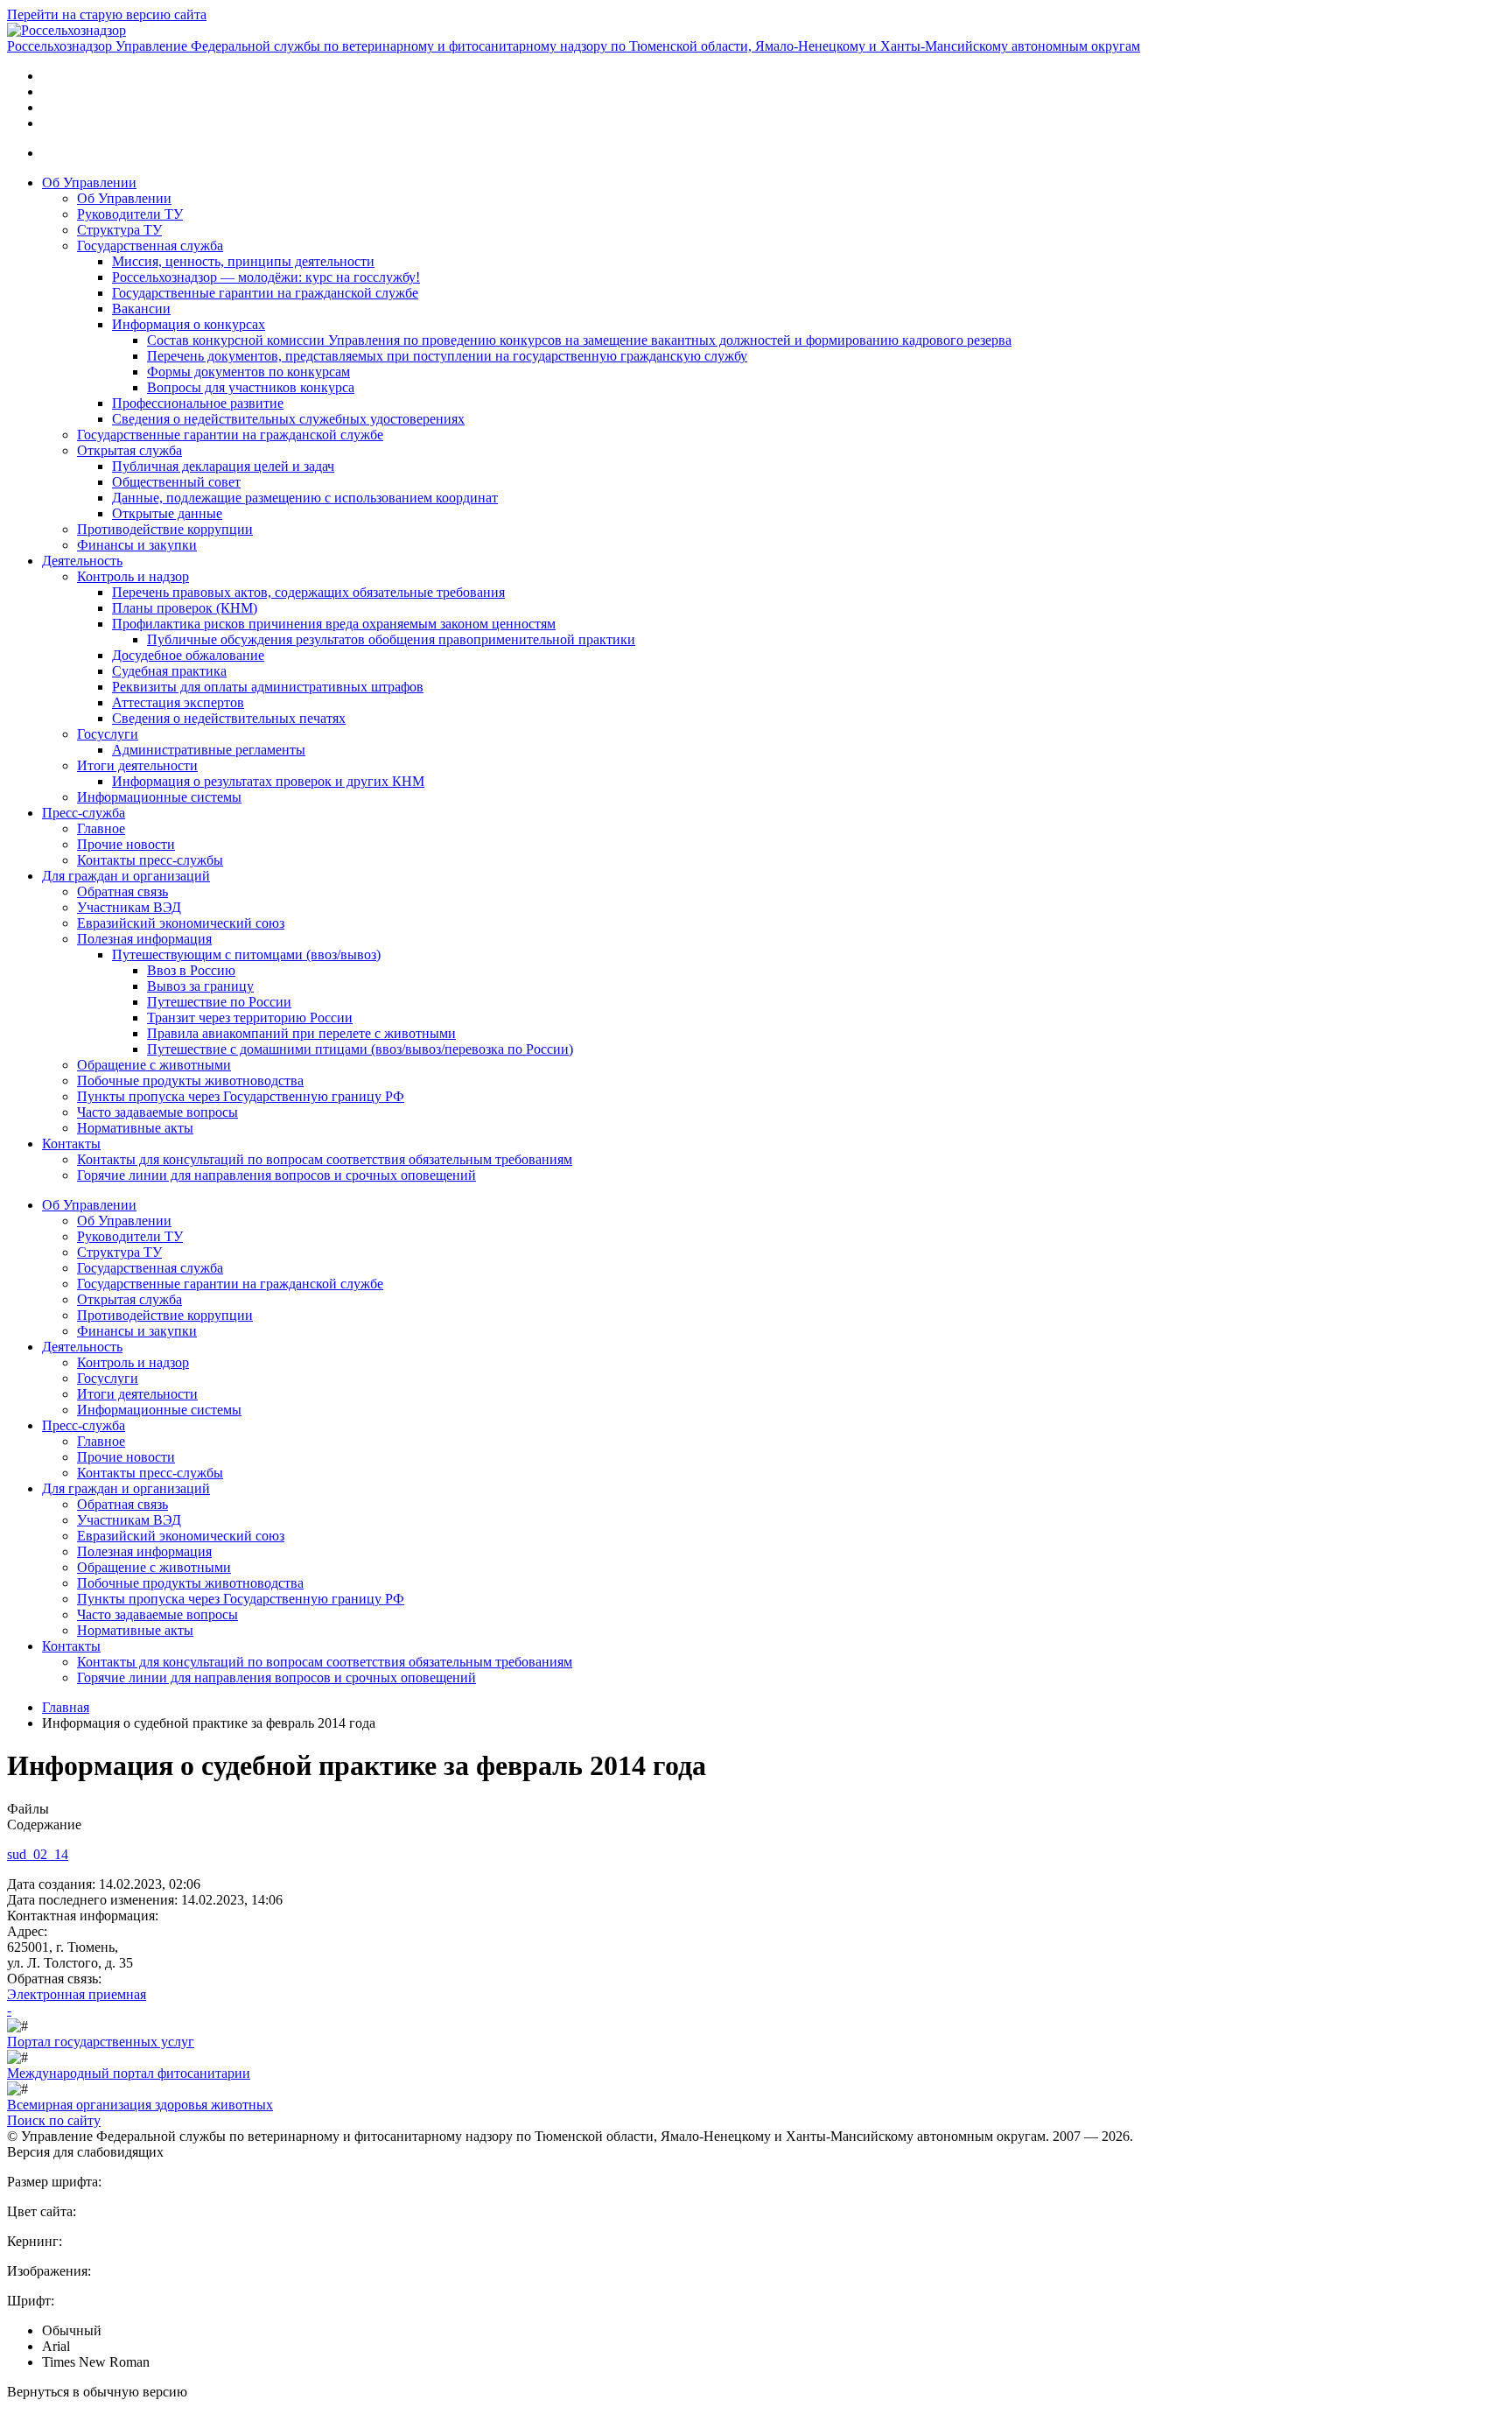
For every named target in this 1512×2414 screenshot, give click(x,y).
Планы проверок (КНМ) (185, 608)
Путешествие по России (219, 1002)
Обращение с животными (154, 1065)
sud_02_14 (38, 1854)
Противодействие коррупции (165, 529)
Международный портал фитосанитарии (129, 2073)
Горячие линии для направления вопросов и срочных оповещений (276, 1175)
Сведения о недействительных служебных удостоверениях (288, 419)
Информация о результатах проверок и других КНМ (268, 781)
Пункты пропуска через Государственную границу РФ (241, 1096)
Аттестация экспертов (178, 702)
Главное (101, 828)
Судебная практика (169, 671)
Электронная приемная (77, 1994)
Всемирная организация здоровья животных (140, 2105)
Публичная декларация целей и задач (223, 466)
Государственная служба (150, 246)
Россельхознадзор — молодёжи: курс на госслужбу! (266, 277)
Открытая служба (129, 450)
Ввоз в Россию (191, 970)
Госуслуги (108, 734)
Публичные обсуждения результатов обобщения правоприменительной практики (391, 639)
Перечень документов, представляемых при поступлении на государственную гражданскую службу (447, 356)
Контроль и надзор (133, 576)
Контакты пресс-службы (150, 860)
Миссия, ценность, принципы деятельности (243, 261)
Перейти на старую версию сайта (107, 14)
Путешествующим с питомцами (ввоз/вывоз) (246, 954)
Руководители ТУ (130, 214)
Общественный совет (176, 482)
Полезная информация (144, 939)
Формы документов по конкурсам (248, 372)
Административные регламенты (209, 750)
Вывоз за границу (200, 986)
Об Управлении (89, 182)
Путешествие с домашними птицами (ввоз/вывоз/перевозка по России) (360, 1049)
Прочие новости (126, 844)
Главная (66, 1707)
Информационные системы (159, 797)
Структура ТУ (119, 230)
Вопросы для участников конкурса (251, 387)
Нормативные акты (135, 1128)
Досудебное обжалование (188, 655)
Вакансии (141, 309)
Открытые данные (167, 513)
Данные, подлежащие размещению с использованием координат (305, 498)
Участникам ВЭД (129, 907)
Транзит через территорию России (250, 1018)
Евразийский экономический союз (181, 923)
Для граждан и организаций (126, 876)
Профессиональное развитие (198, 403)
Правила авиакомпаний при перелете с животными (301, 1033)
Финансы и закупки (137, 545)
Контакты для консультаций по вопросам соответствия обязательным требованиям (325, 1159)
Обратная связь (122, 891)
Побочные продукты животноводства (190, 1081)
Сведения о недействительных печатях (229, 718)
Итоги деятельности (137, 765)
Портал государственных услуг (101, 2042)
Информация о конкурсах (189, 324)
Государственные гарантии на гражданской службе (265, 293)
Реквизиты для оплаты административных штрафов (268, 687)
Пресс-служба (84, 813)
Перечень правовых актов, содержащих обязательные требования (308, 592)
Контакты (71, 1144)
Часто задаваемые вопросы (157, 1112)
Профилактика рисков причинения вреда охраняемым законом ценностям (334, 624)
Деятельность (82, 561)
